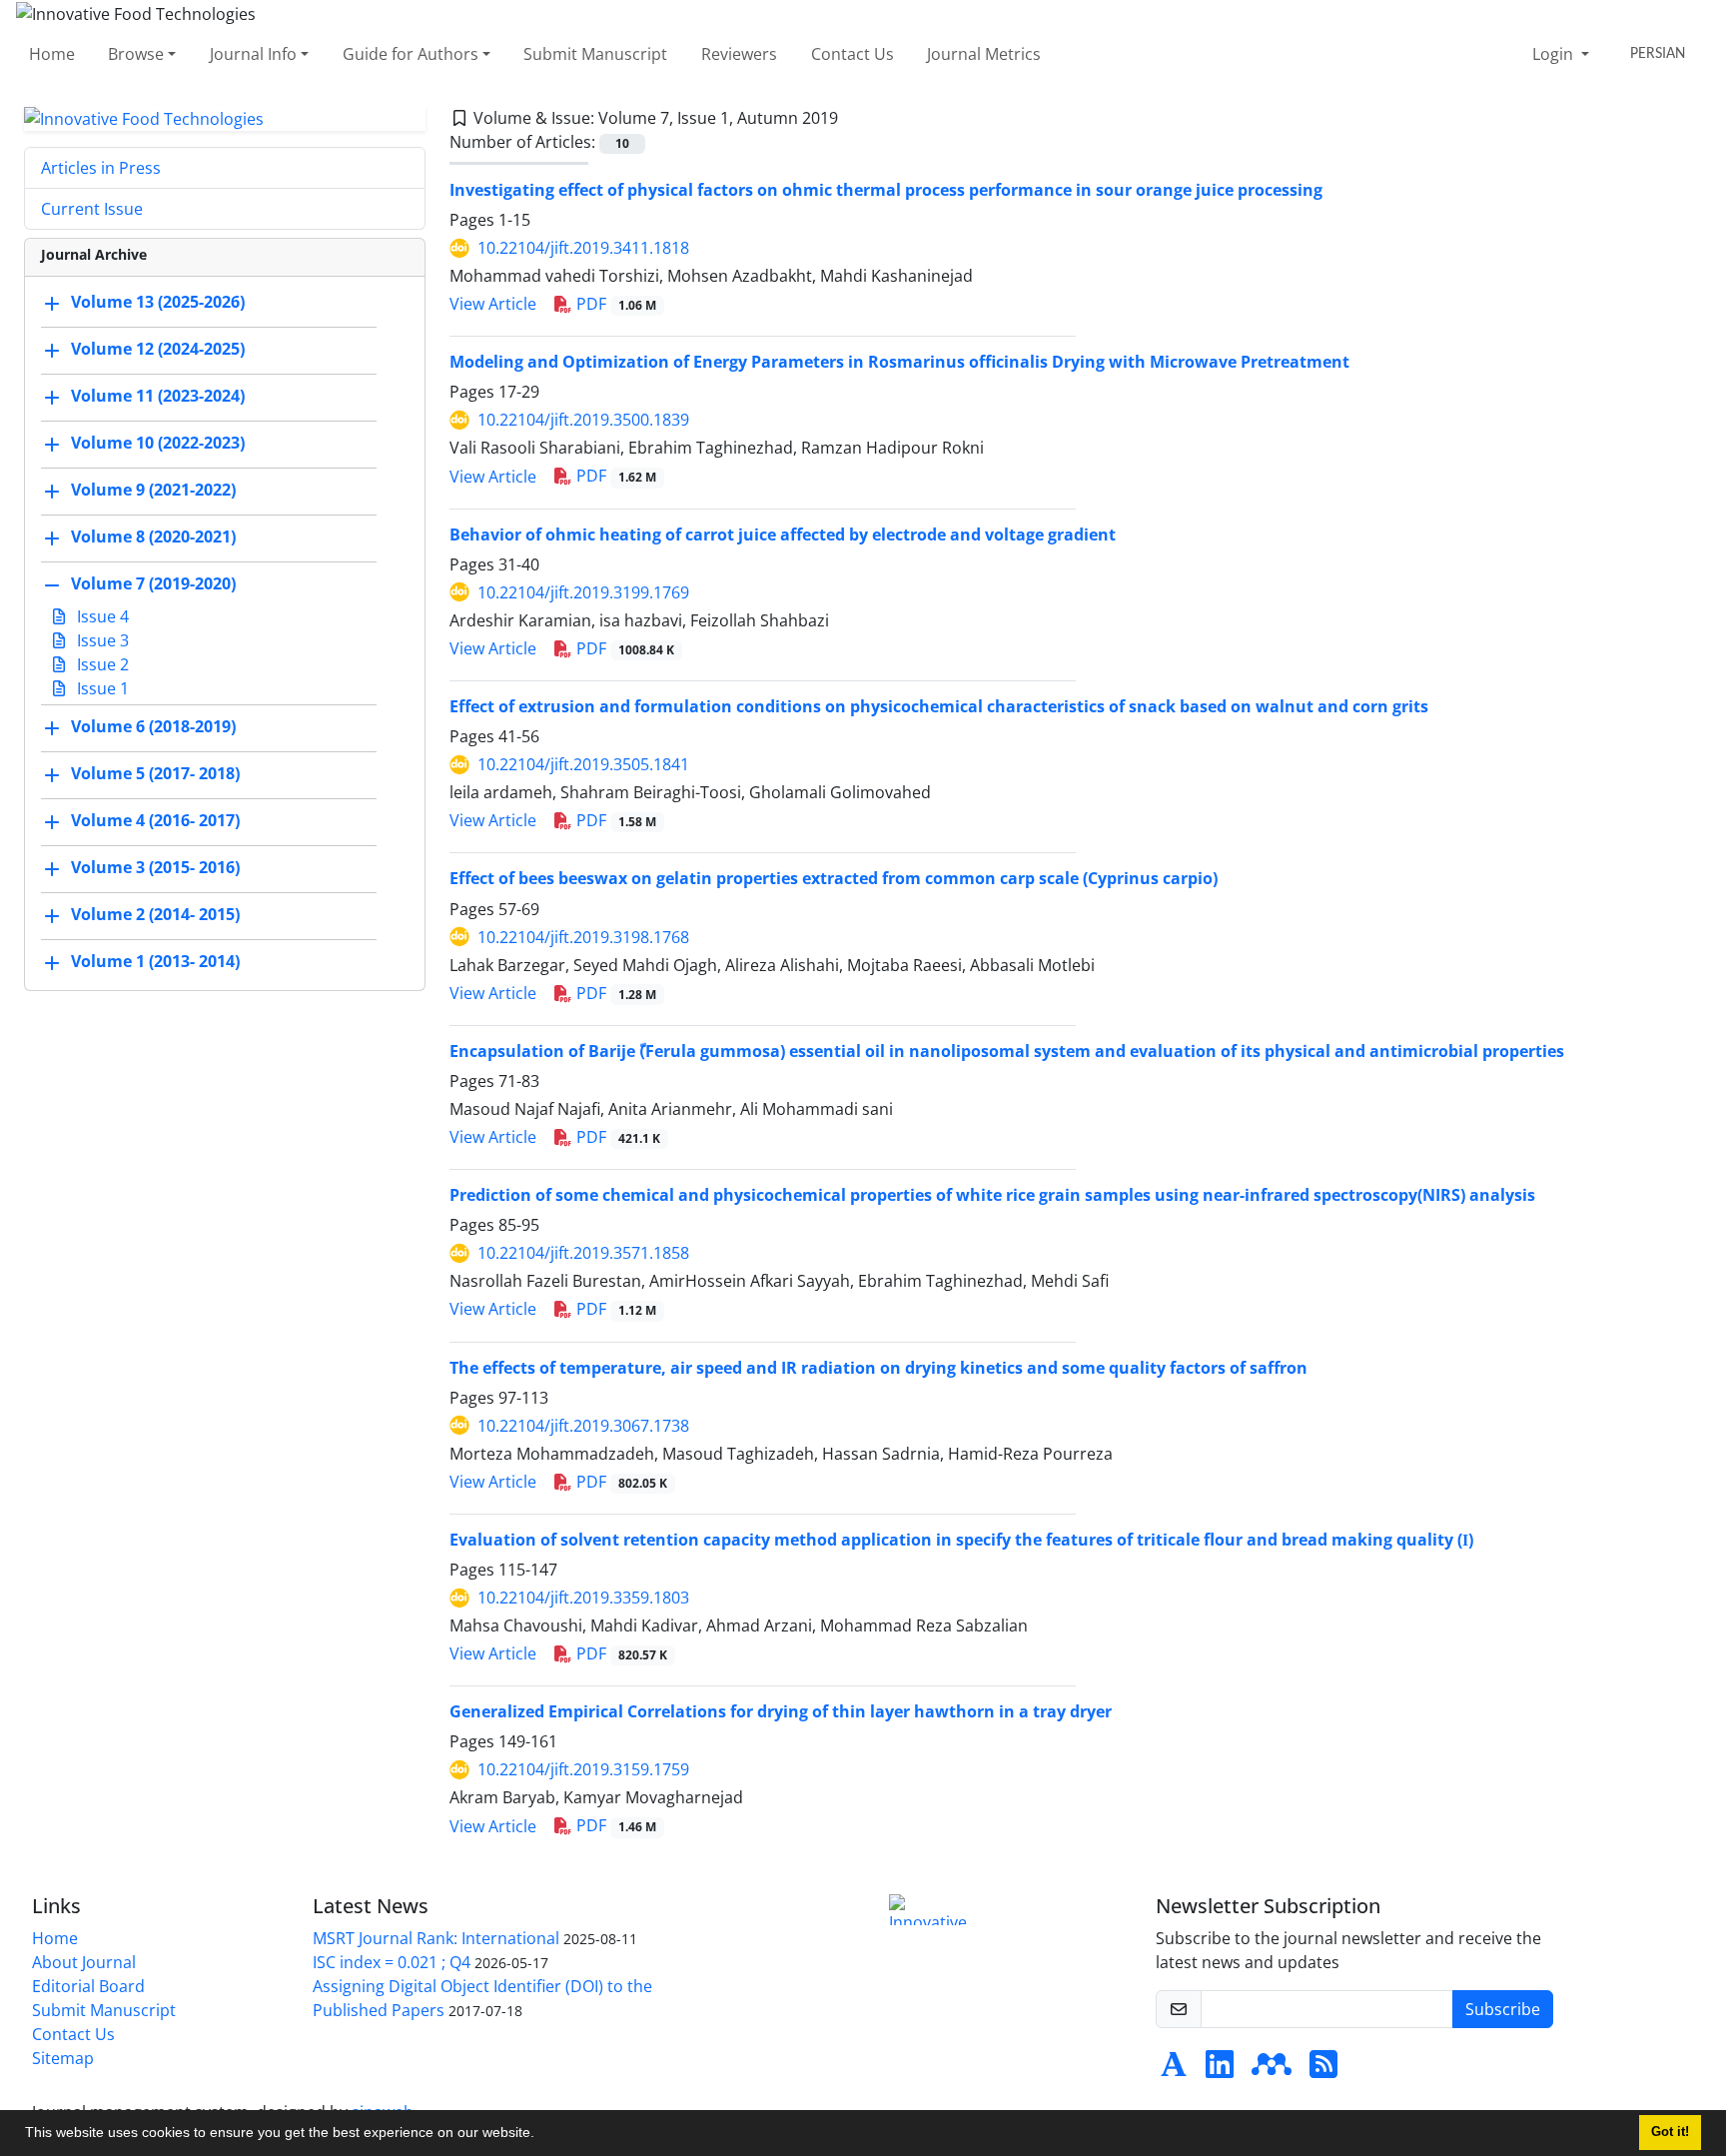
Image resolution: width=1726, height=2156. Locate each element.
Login (1555, 54)
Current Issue (92, 209)
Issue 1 (101, 688)
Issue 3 (101, 640)
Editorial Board (88, 1986)
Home (52, 54)
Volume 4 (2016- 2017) (155, 821)
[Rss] (1323, 2070)
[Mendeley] (1272, 2070)
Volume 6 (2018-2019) (153, 727)
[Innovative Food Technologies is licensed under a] (933, 1910)
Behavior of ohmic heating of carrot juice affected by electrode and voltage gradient (783, 535)
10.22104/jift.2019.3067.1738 (583, 1426)
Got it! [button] (1670, 2132)
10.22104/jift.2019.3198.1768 (583, 937)
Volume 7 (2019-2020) (153, 584)
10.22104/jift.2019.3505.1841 (583, 764)
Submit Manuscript (595, 54)
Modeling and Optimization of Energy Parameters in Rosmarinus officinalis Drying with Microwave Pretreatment (899, 362)
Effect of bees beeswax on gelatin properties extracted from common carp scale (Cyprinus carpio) (834, 878)
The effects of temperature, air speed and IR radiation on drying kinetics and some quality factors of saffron (878, 1368)
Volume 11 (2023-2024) (158, 397)
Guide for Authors (411, 54)
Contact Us (853, 54)
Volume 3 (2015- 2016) (155, 868)
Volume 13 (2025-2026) (158, 303)
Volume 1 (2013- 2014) (155, 962)
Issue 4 (101, 616)
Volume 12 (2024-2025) (158, 350)
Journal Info (253, 54)
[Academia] (1174, 2070)
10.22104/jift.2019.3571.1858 (583, 1253)
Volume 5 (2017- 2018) (155, 774)
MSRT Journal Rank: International (436, 1938)
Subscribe (1503, 2009)
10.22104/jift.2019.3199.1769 (583, 592)
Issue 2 (101, 664)
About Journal (84, 1962)
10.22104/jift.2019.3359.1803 (583, 1598)
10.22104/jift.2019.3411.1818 (583, 248)
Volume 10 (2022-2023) (158, 444)
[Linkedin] (1220, 2070)
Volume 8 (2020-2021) (153, 538)
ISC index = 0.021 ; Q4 (392, 1962)
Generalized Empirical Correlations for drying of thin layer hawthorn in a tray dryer (781, 1711)
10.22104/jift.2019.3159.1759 (583, 1769)
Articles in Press (101, 168)
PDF (614, 304)
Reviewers (739, 54)
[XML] (854, 118)
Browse (136, 54)
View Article (493, 304)
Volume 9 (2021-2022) (153, 491)
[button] (541, 2135)
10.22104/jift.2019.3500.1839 (583, 420)
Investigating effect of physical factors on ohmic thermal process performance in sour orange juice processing (886, 190)
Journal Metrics (984, 54)
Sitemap (63, 2058)
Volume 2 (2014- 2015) (155, 915)
